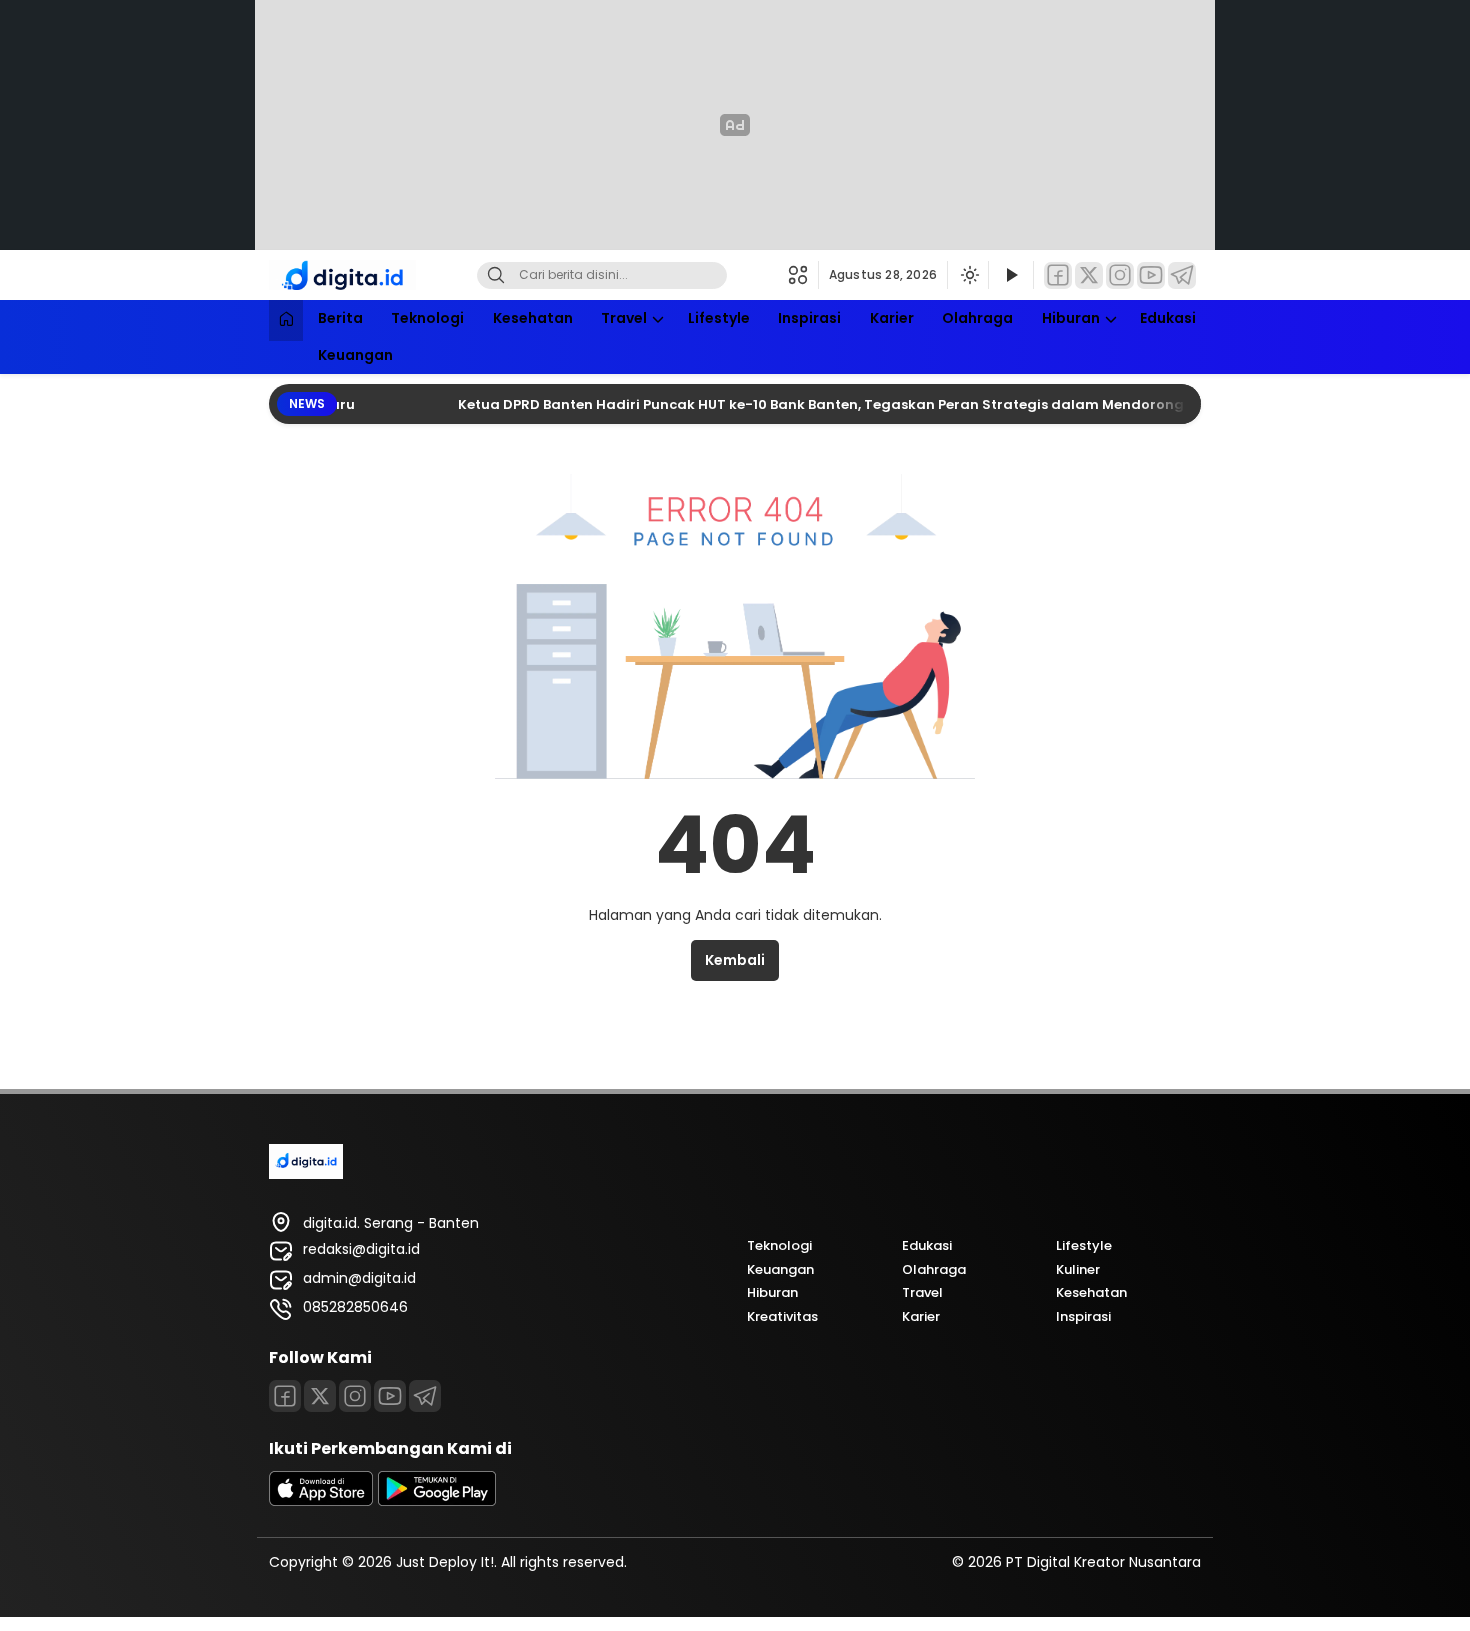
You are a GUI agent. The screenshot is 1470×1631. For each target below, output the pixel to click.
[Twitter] (1089, 275)
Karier (892, 318)
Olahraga (977, 318)
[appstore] (321, 1501)
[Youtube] (390, 1396)
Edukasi (1168, 318)
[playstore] (437, 1501)
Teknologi (427, 318)
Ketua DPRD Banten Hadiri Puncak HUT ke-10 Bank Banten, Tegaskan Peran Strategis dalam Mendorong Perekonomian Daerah (876, 404)
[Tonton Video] (1011, 275)
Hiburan (1071, 318)
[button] (803, 275)
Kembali (735, 960)
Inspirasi (809, 318)
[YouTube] (1151, 275)
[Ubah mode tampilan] (968, 275)
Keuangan (355, 355)
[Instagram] (1120, 275)
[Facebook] (1058, 275)
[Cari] (496, 275)
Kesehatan (533, 318)
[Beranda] (286, 320)
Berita (340, 318)
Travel (624, 318)
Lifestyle (719, 318)
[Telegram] (1182, 275)
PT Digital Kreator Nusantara (1103, 1562)
